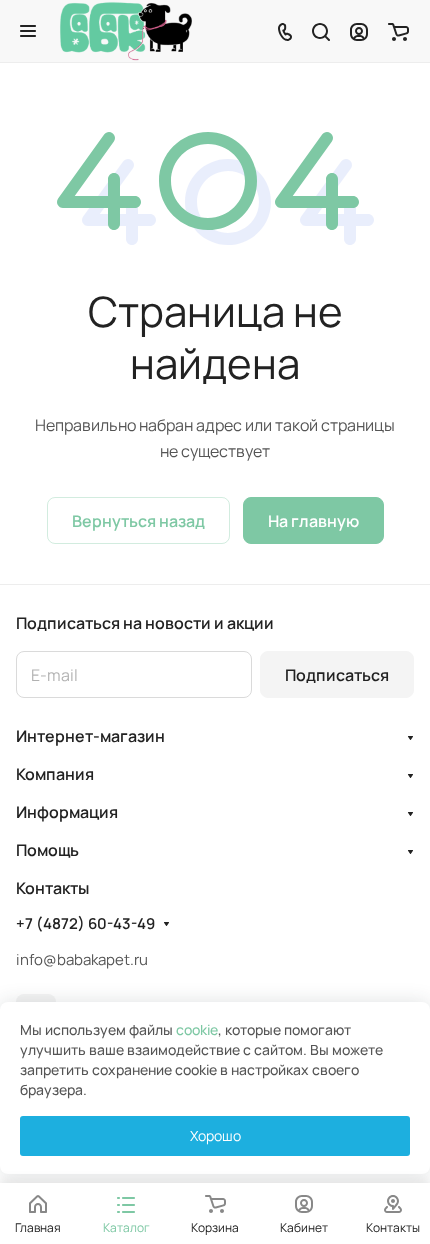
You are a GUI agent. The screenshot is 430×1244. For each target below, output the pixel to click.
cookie (197, 1029)
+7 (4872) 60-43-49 (85, 924)
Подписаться (337, 675)
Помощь (47, 850)
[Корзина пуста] (398, 31)
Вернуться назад (138, 521)
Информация (67, 812)
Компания (55, 774)
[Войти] (359, 31)
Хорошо (215, 1135)
